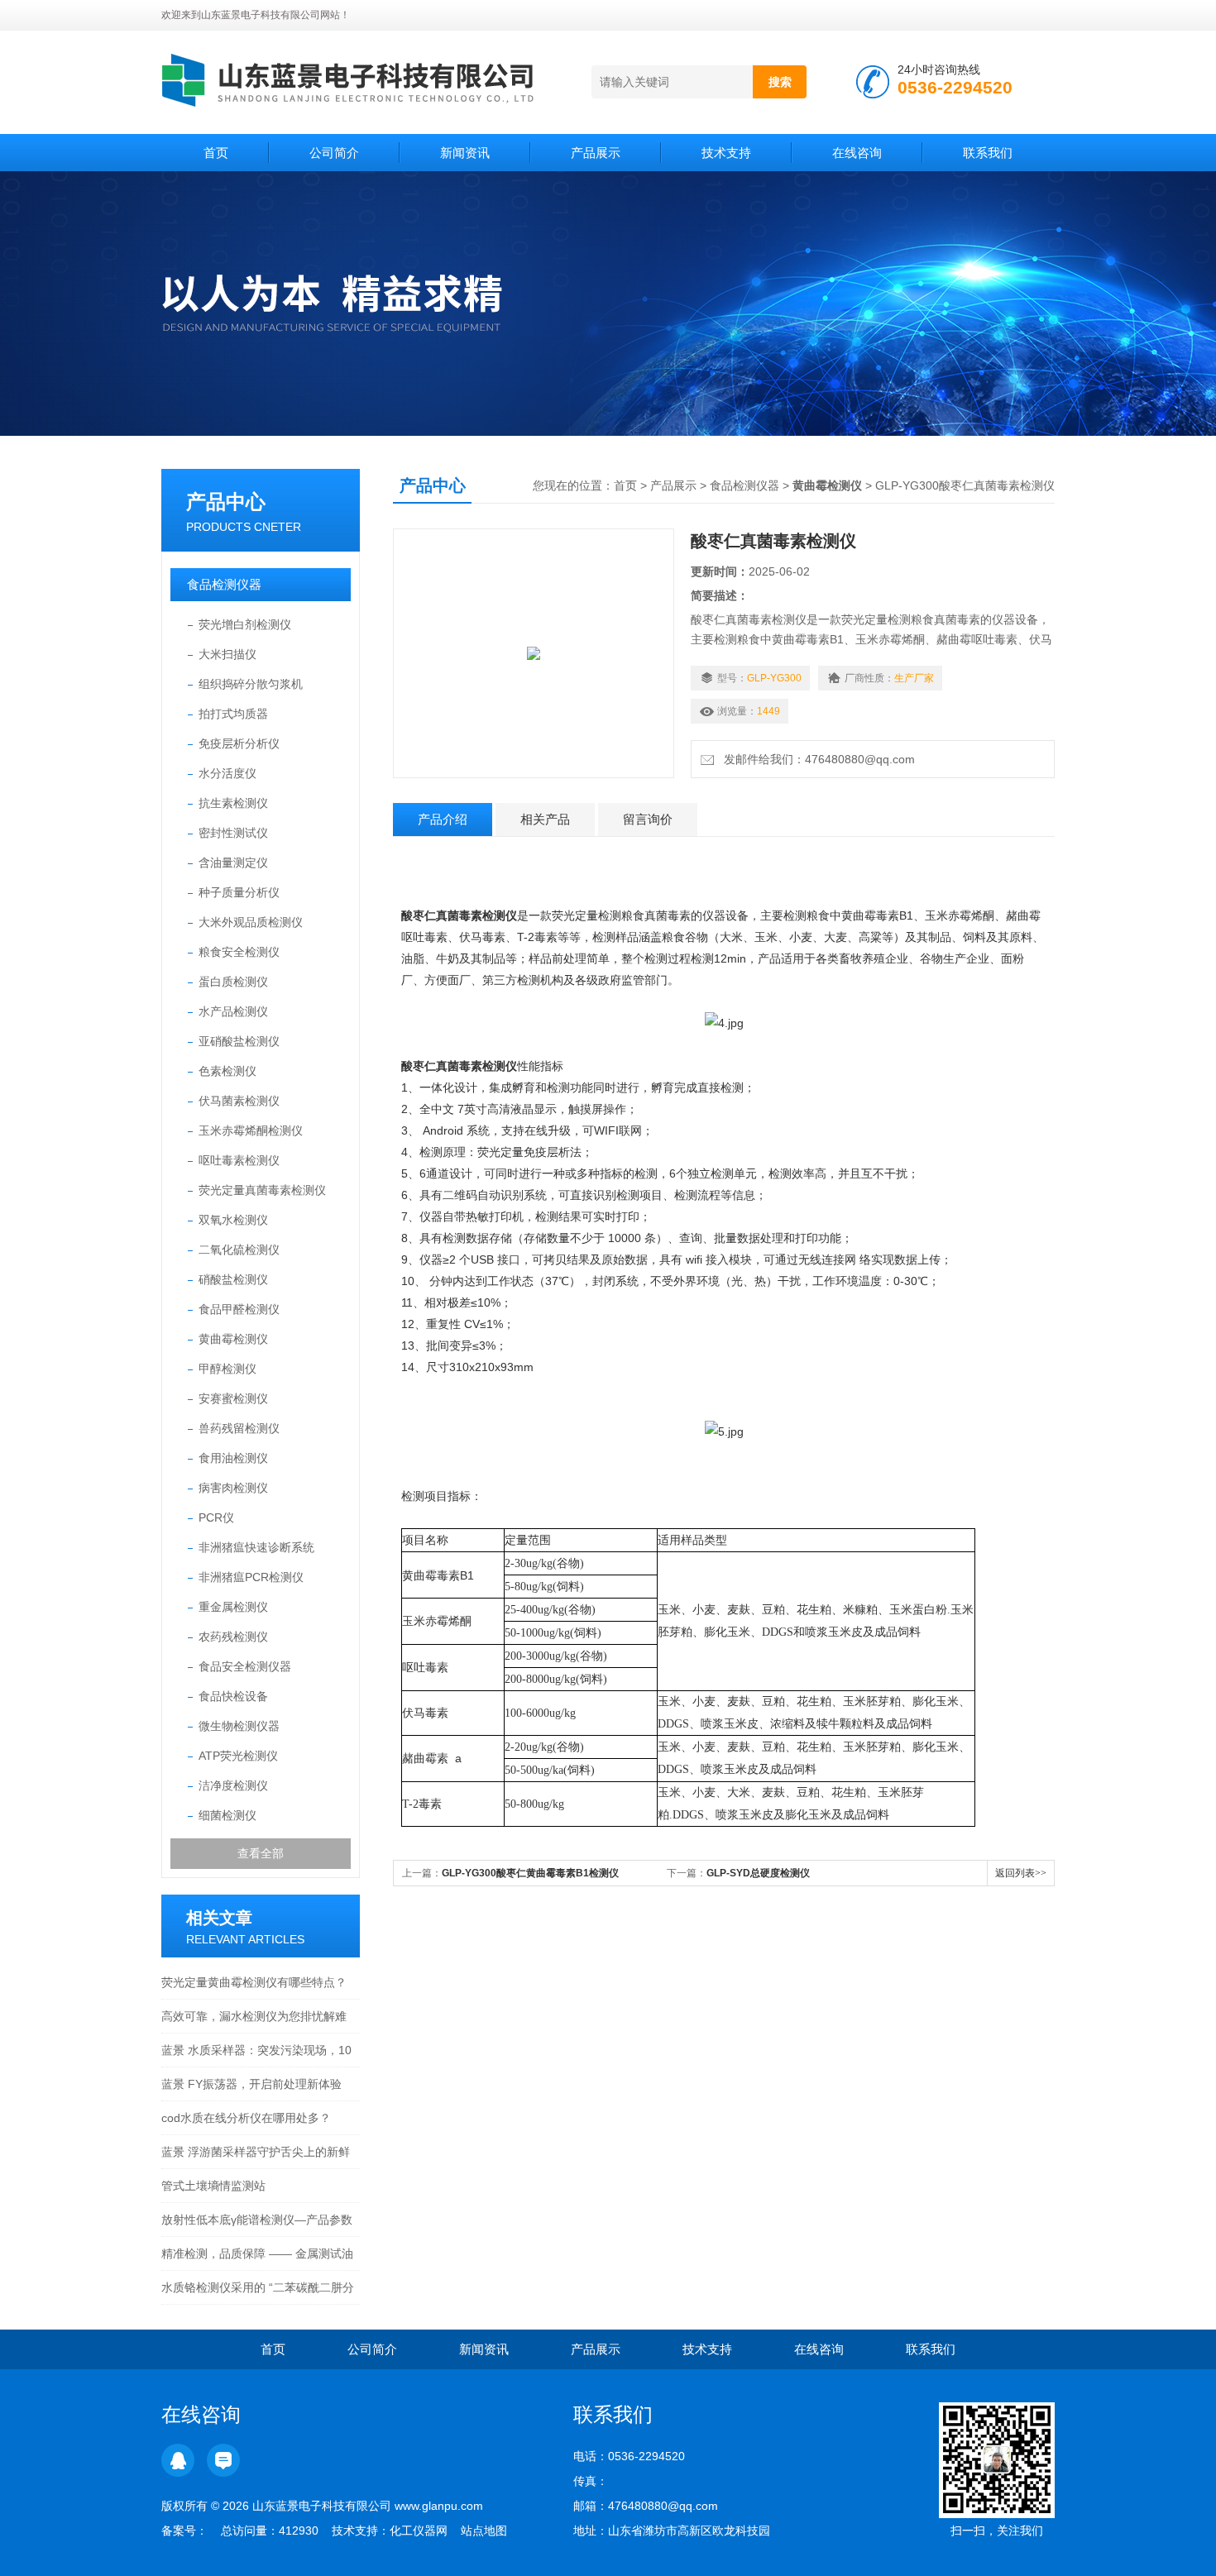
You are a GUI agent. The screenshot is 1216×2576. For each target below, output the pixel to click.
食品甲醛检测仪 (239, 1309)
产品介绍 (443, 819)
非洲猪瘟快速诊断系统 (256, 1547)
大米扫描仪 (227, 654)
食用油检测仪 (233, 1458)
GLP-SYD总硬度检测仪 (758, 1873)
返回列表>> (1021, 1873)
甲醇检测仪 (227, 1369)
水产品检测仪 (233, 1011)
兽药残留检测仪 (239, 1428)
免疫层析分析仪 (239, 743)
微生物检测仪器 (239, 1726)
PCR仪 (216, 1517)
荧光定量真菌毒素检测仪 (262, 1190)
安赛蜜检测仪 (233, 1398)
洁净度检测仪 (233, 1785)
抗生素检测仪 (233, 803)
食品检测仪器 (224, 584)
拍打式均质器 (233, 714)
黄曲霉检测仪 (233, 1339)
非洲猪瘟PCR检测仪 (251, 1577)
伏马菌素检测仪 (239, 1101)
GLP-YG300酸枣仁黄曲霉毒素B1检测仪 (530, 1873)
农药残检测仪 (233, 1637)
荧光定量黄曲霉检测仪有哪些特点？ (254, 1982)
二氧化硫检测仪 (239, 1250)
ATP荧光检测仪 (238, 1756)
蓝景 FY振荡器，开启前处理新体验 (251, 2084)
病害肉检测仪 (233, 1488)
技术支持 (726, 153)
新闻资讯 (465, 153)
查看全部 (261, 1853)
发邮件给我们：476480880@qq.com (816, 759)
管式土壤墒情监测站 (213, 2186)
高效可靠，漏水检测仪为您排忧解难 (254, 2016)
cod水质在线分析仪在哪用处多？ (246, 2118)
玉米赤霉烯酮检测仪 (251, 1130)
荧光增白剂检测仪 (245, 624)
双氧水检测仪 (233, 1220)
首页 (216, 153)
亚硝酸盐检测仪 (239, 1041)
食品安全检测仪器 (245, 1666)
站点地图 (484, 2531)
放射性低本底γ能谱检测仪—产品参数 (257, 2220)
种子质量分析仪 (239, 892)
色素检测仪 (227, 1071)
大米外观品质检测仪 (251, 922)
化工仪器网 (419, 2531)
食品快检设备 (233, 1696)
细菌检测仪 (227, 1815)
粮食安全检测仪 (239, 952)
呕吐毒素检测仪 (239, 1160)
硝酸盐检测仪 (233, 1279)
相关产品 (545, 819)
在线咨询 (857, 153)
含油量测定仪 (233, 863)
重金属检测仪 (233, 1607)
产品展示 (596, 153)
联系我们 (988, 153)
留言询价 (648, 819)
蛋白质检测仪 (233, 982)
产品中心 (226, 502)
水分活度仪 (227, 773)
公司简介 (334, 153)
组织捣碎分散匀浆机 (251, 684)
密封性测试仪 (233, 833)
